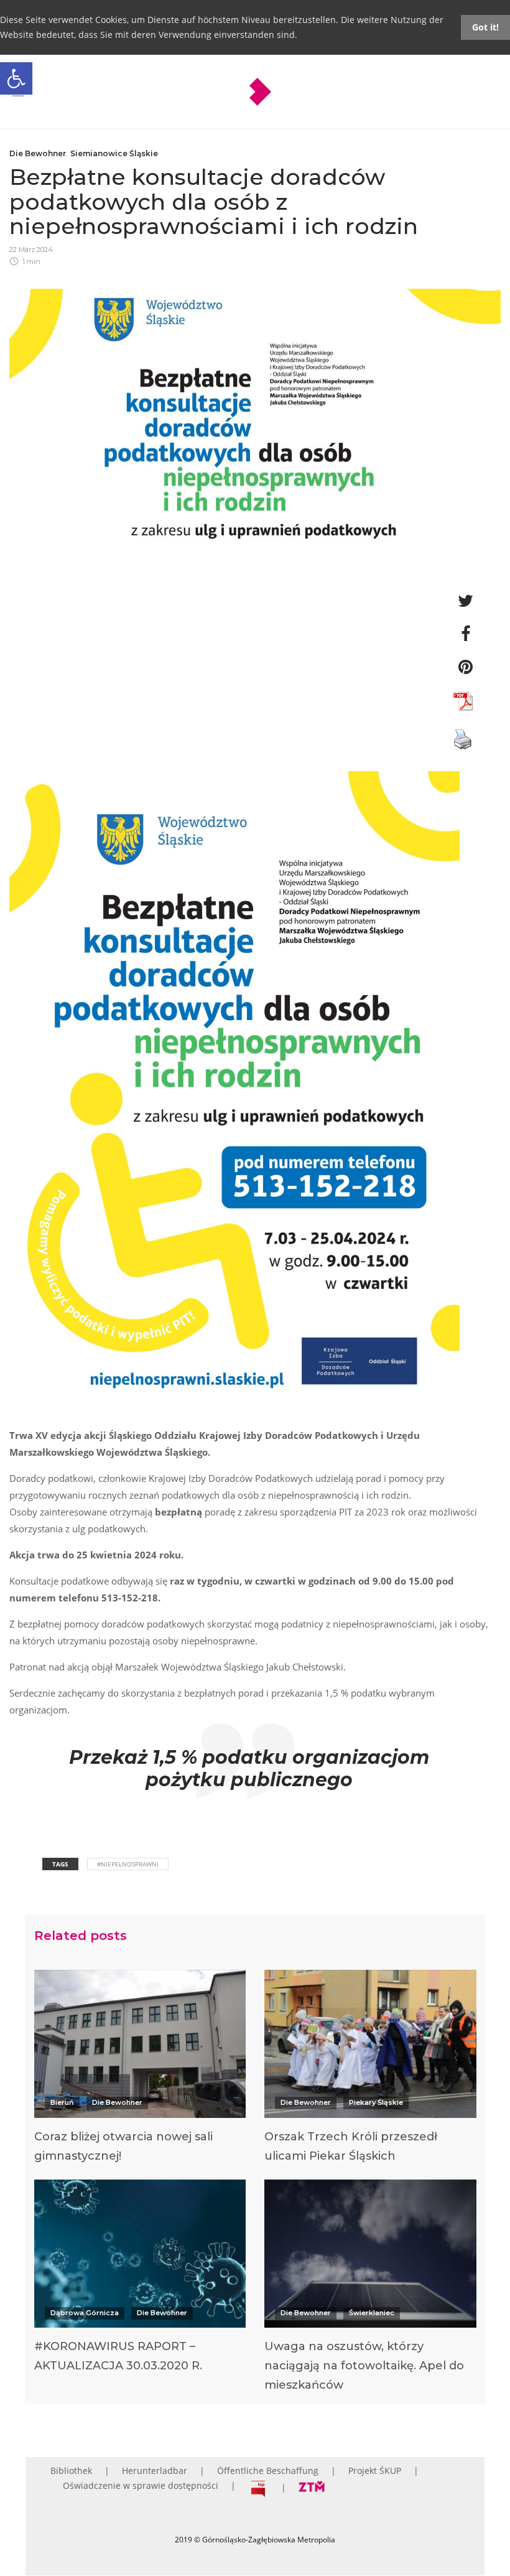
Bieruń (62, 2102)
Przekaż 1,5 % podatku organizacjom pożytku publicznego (249, 1768)
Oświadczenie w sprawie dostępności (141, 2485)
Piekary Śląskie (376, 2102)
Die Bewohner (38, 153)
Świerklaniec (372, 2313)
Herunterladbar (155, 2471)
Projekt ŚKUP (375, 2471)
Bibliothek (71, 2471)
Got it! (485, 27)
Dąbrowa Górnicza (85, 2313)
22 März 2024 (31, 250)
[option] (140, 2070)
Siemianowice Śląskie (114, 153)
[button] (16, 78)
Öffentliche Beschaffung (268, 2471)
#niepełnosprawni (128, 1864)
